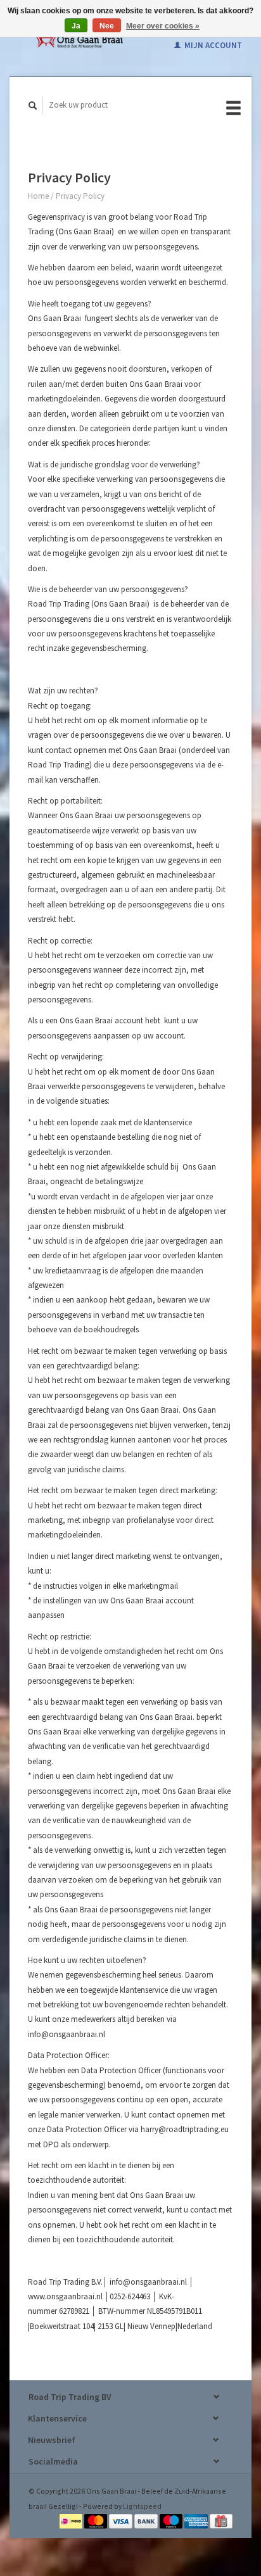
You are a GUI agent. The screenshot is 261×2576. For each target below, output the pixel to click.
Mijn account (212, 45)
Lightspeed (142, 2506)
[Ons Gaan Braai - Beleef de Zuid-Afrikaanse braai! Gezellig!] (79, 38)
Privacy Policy (80, 196)
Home (38, 196)
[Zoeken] (33, 105)
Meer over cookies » (163, 26)
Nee (107, 26)
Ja (76, 26)
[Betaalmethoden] (72, 2521)
